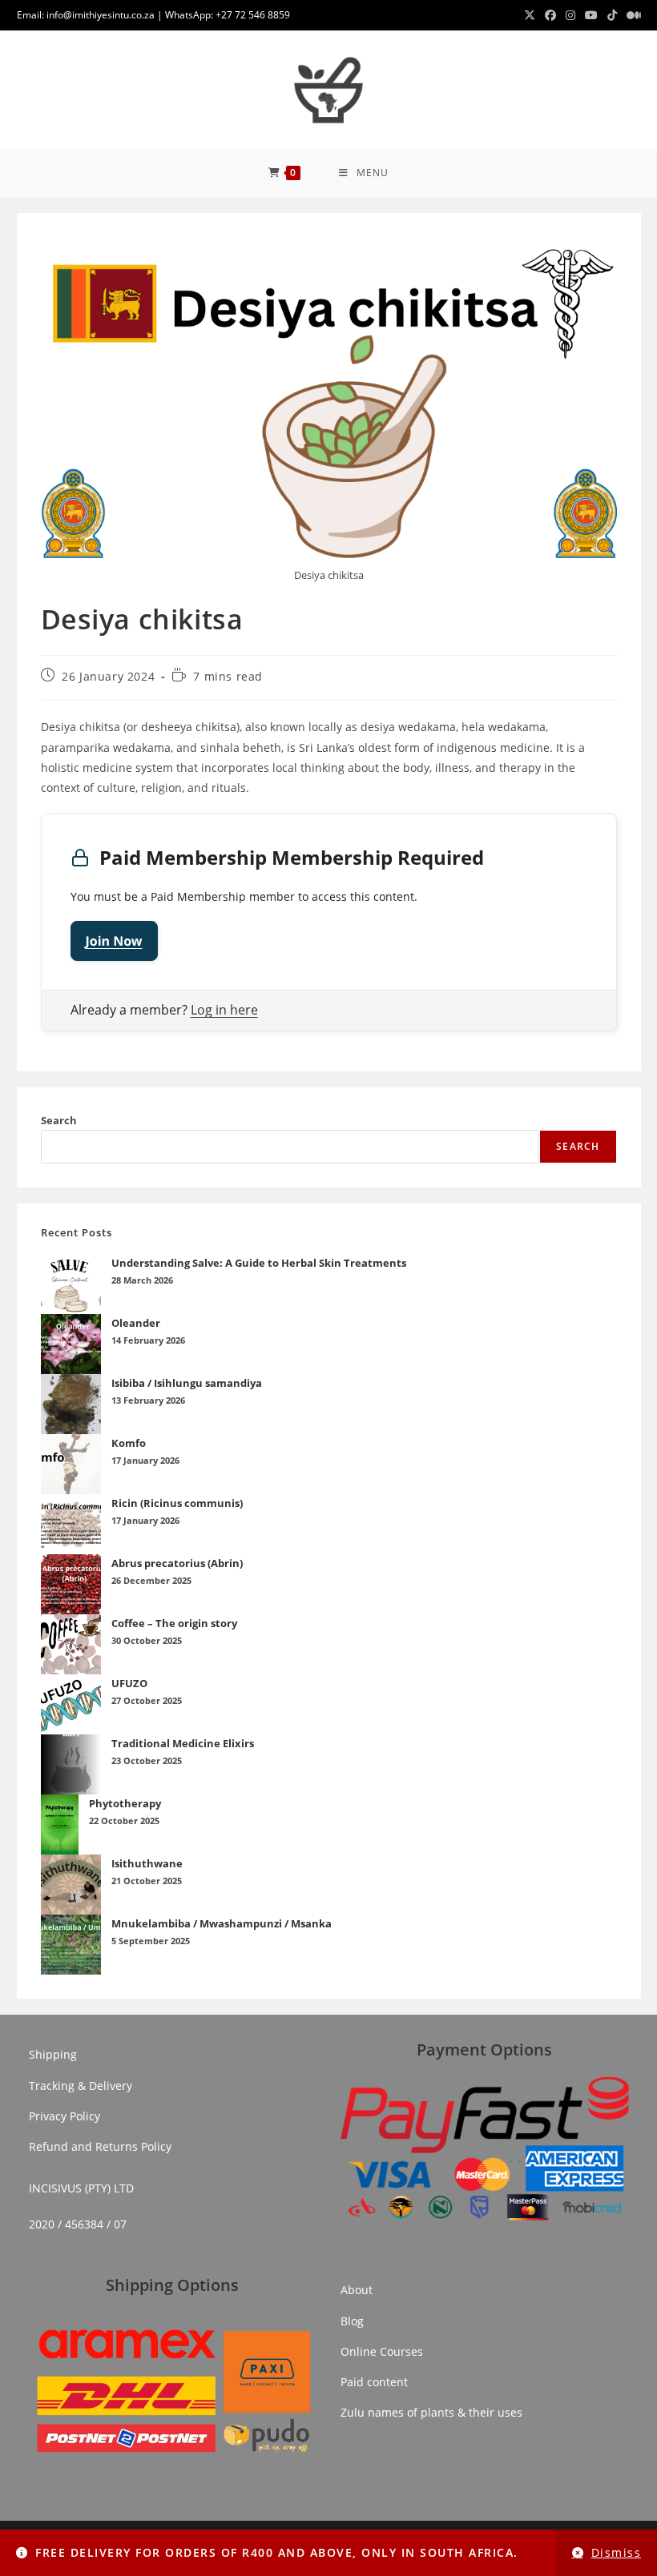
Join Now (114, 941)
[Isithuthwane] (71, 1885)
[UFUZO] (71, 1704)
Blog (352, 2321)
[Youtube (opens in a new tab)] (591, 15)
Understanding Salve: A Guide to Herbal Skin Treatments (259, 1263)
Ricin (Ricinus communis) (177, 1503)
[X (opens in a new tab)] (530, 15)
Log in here (224, 1010)
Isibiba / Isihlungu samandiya (187, 1383)
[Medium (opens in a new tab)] (631, 15)
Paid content (374, 2382)
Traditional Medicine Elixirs (183, 1743)
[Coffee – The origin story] (71, 1644)
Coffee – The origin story (174, 1623)
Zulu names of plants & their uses (431, 2412)
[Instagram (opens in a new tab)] (570, 15)
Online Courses (382, 2351)
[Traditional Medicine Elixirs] (71, 1764)
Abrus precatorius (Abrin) (177, 1563)
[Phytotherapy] (60, 1824)
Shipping (53, 2054)
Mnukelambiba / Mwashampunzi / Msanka (222, 1923)
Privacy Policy (64, 2116)
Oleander (136, 1323)
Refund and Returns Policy (100, 2146)
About (357, 2290)
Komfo (129, 1443)
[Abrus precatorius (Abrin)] (71, 1584)
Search (59, 1120)
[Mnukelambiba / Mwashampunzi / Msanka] (71, 1945)
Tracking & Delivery (81, 2086)
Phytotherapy (125, 1803)
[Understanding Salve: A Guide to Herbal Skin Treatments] (71, 1284)
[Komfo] (71, 1464)
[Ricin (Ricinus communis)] (71, 1524)
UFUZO (129, 1683)
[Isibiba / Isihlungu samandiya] (71, 1404)
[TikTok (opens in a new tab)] (612, 15)
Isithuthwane (147, 1863)
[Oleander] (71, 1344)
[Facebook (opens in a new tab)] (550, 15)
